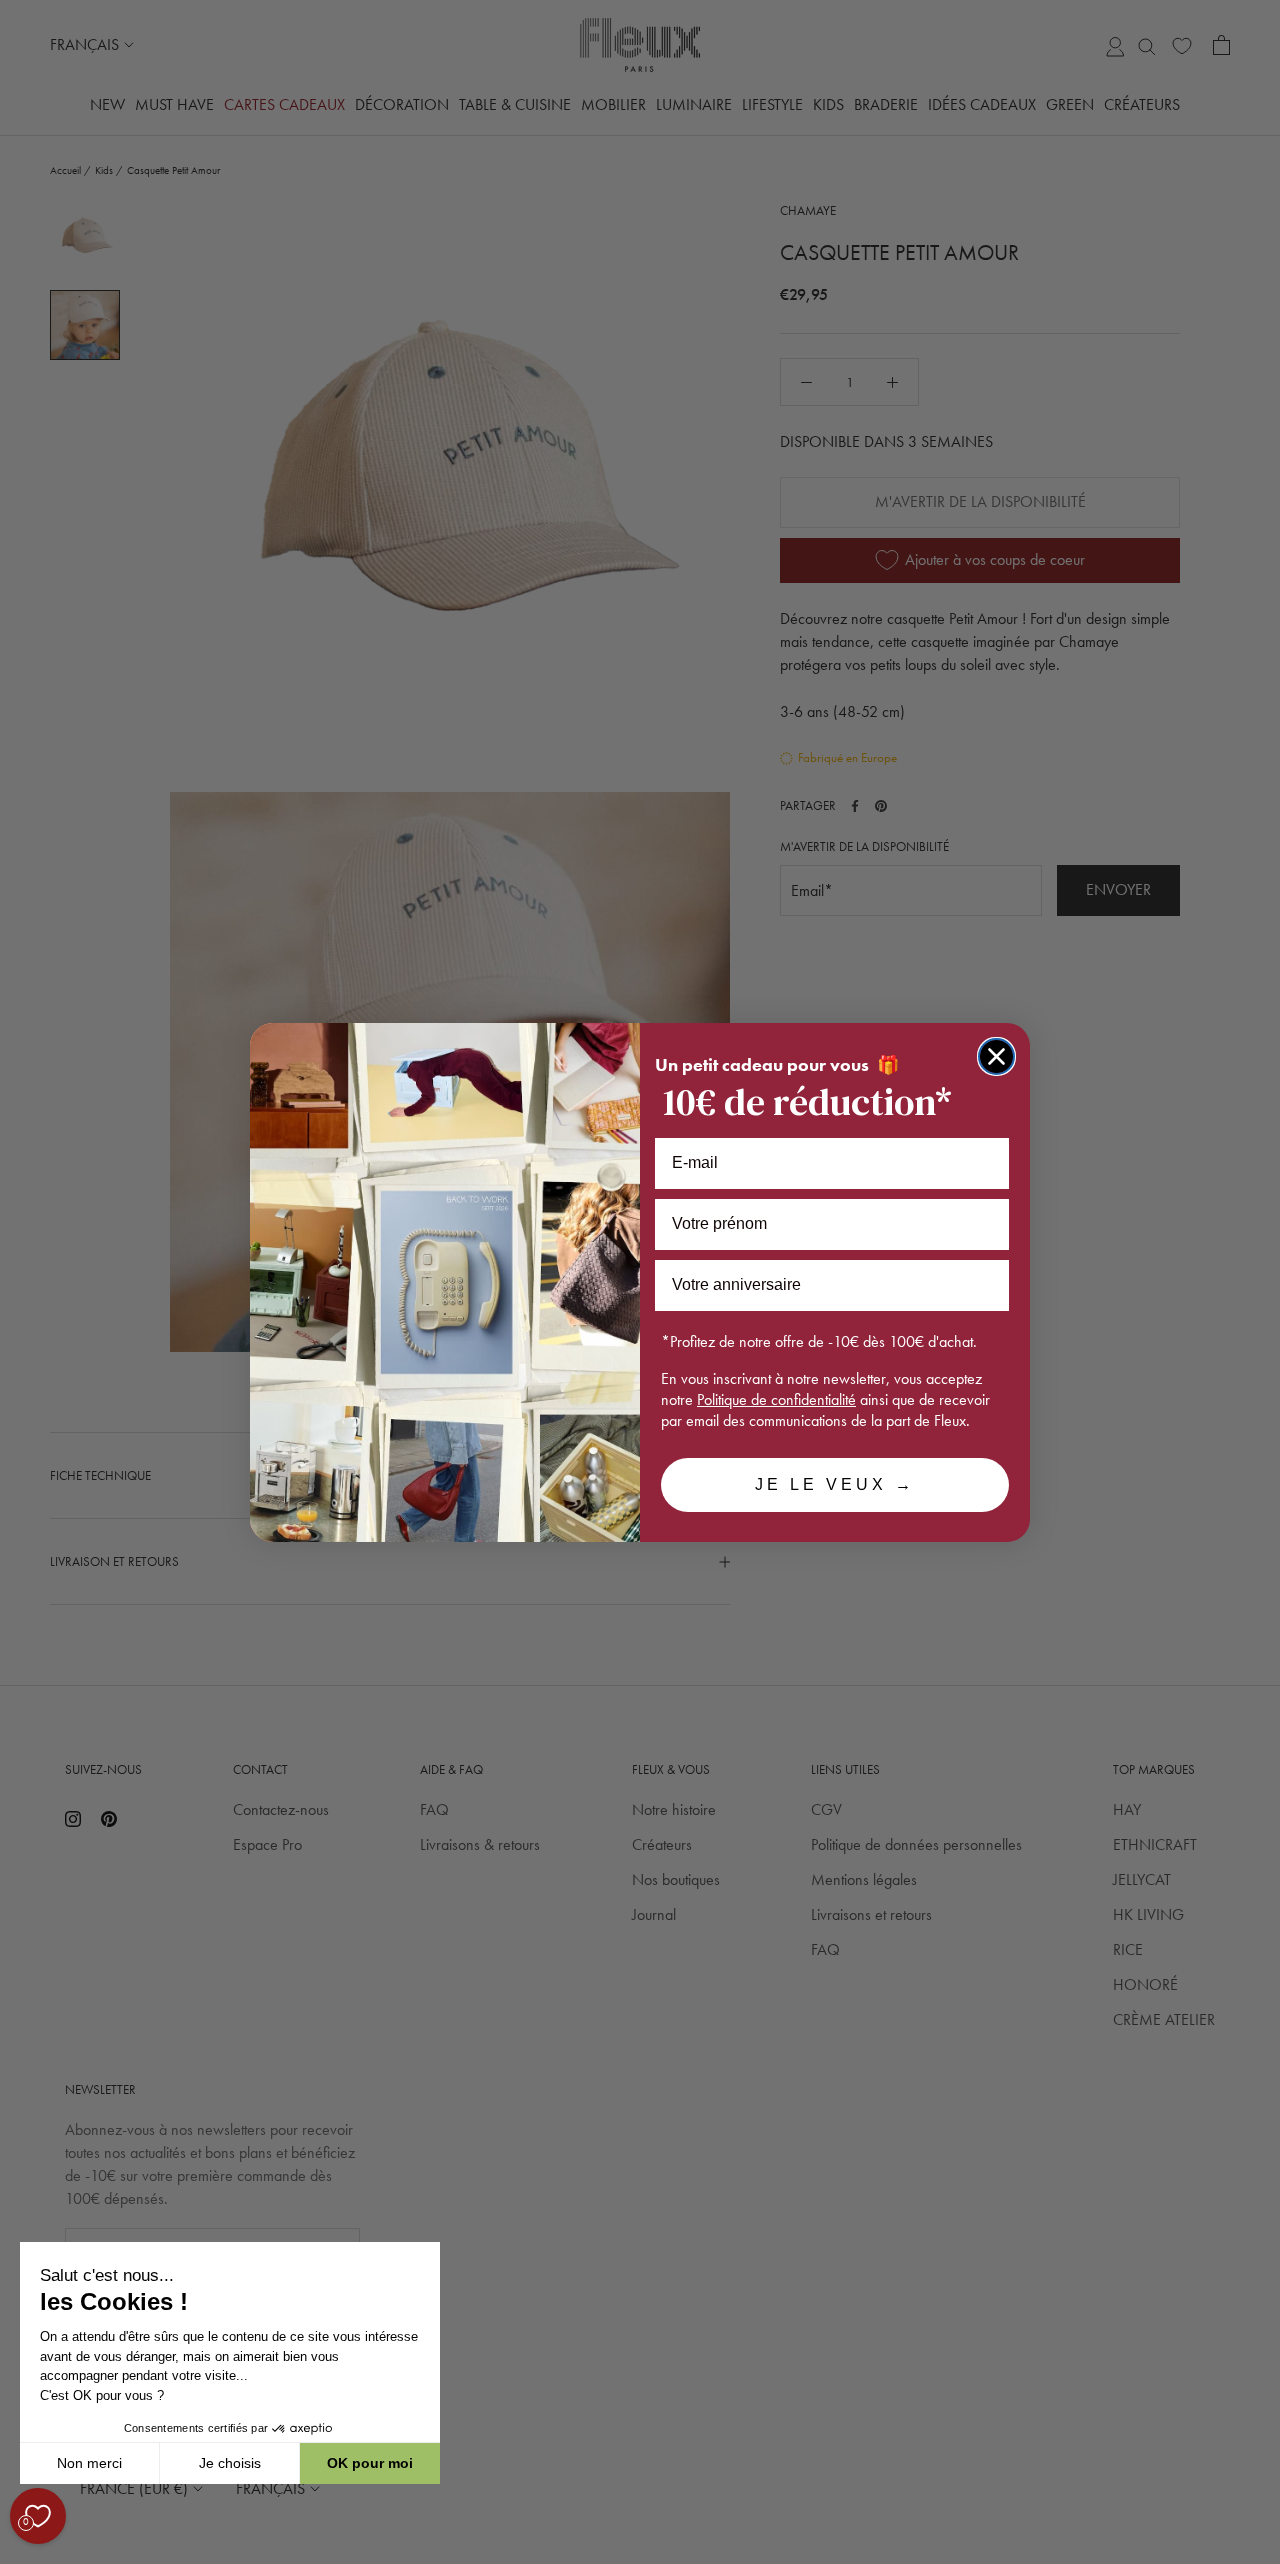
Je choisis (230, 2463)
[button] (19, 2553)
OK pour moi (370, 2463)
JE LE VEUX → (835, 1484)
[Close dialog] (996, 1056)
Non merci (89, 2463)
